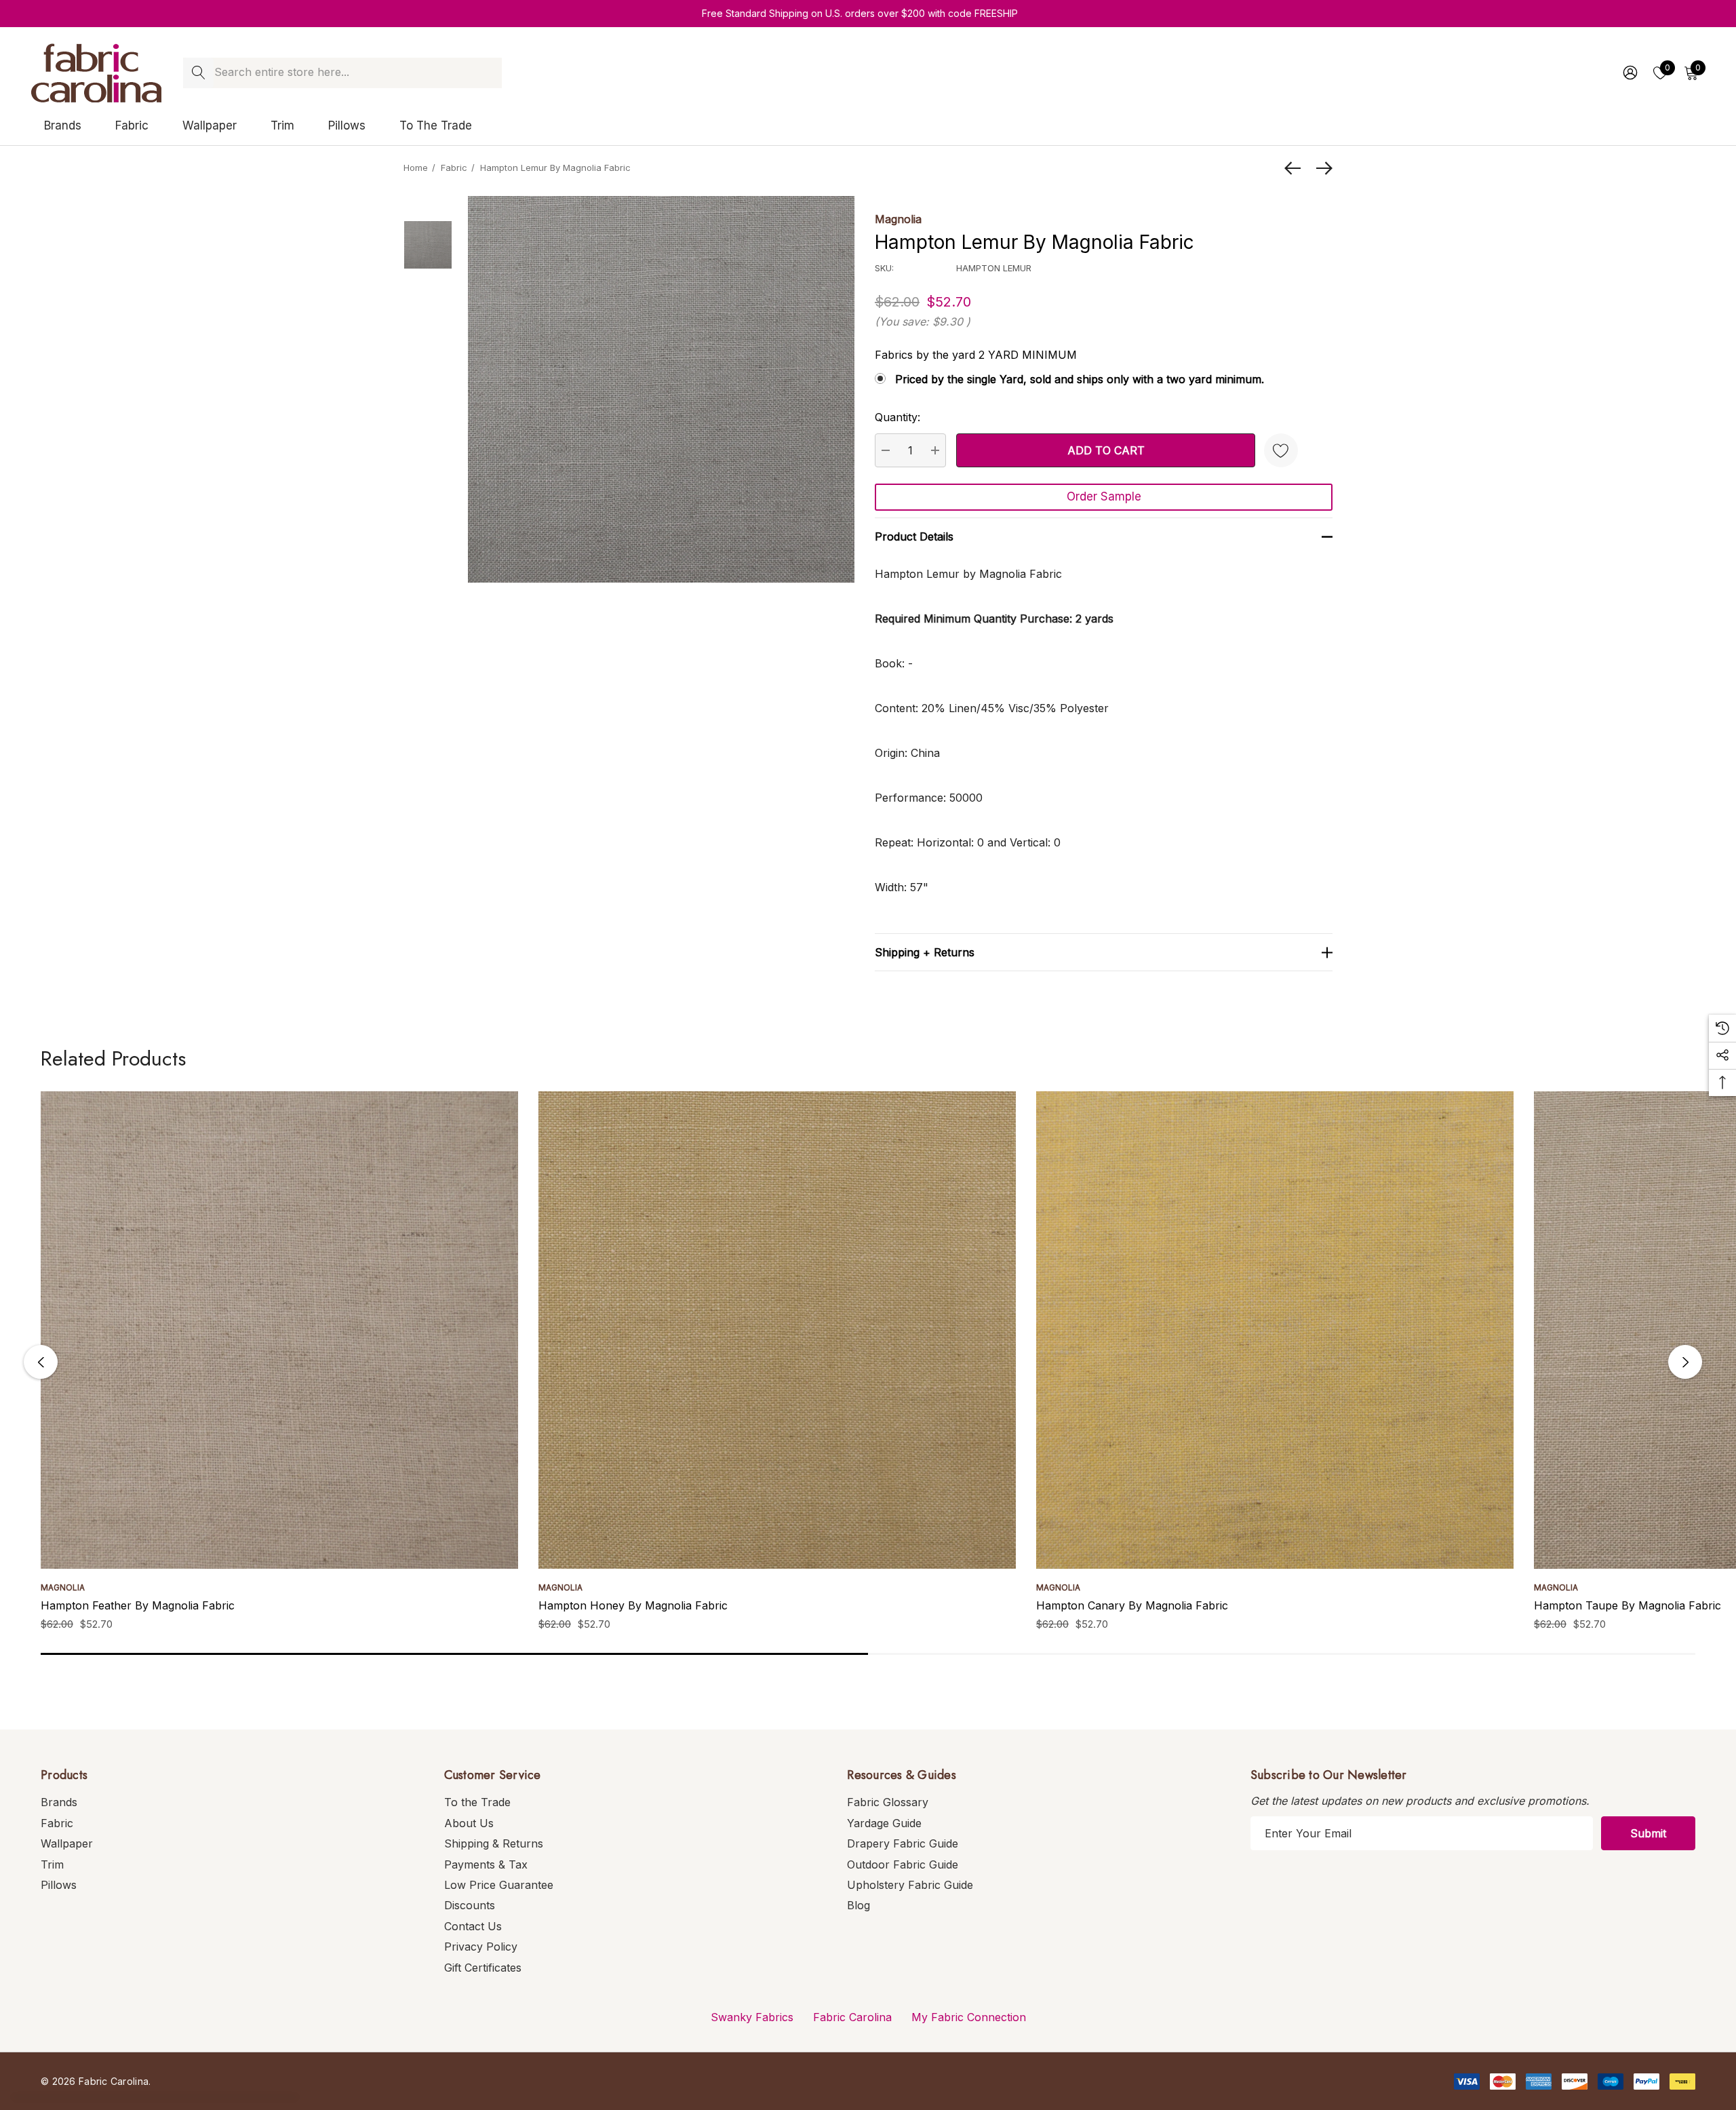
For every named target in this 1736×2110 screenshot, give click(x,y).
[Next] (1321, 168)
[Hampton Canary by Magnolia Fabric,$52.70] (1275, 1330)
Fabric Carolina (852, 2017)
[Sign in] (1629, 73)
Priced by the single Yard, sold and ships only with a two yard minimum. (1080, 379)
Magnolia (898, 219)
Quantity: (897, 417)
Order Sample (1104, 496)
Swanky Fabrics (752, 2017)
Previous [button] (41, 1362)
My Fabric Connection (969, 2017)
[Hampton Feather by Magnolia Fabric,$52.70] (279, 1330)
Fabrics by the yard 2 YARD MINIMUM (976, 355)
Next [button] (1685, 1362)
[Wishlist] (1281, 450)
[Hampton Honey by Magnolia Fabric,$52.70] (777, 1330)
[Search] (198, 73)
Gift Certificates (483, 1968)
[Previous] (1296, 168)
